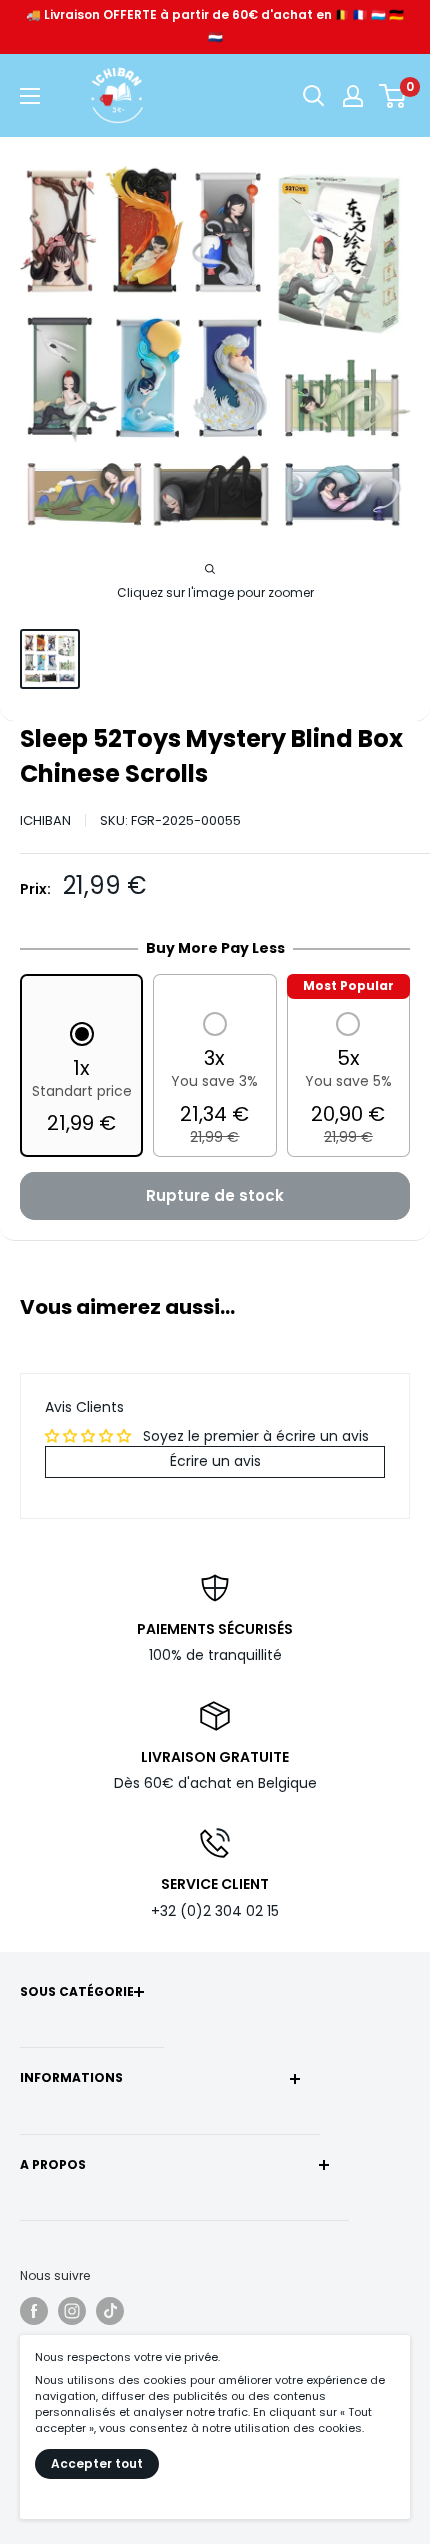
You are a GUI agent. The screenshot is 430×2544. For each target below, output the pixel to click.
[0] (393, 96)
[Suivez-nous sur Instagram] (72, 2311)
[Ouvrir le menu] (30, 96)
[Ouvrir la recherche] (314, 96)
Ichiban (45, 820)
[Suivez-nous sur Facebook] (34, 2311)
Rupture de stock (215, 1195)
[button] (82, 1081)
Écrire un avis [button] (215, 1461)
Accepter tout (97, 2463)
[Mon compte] (353, 96)
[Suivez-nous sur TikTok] (110, 2311)
